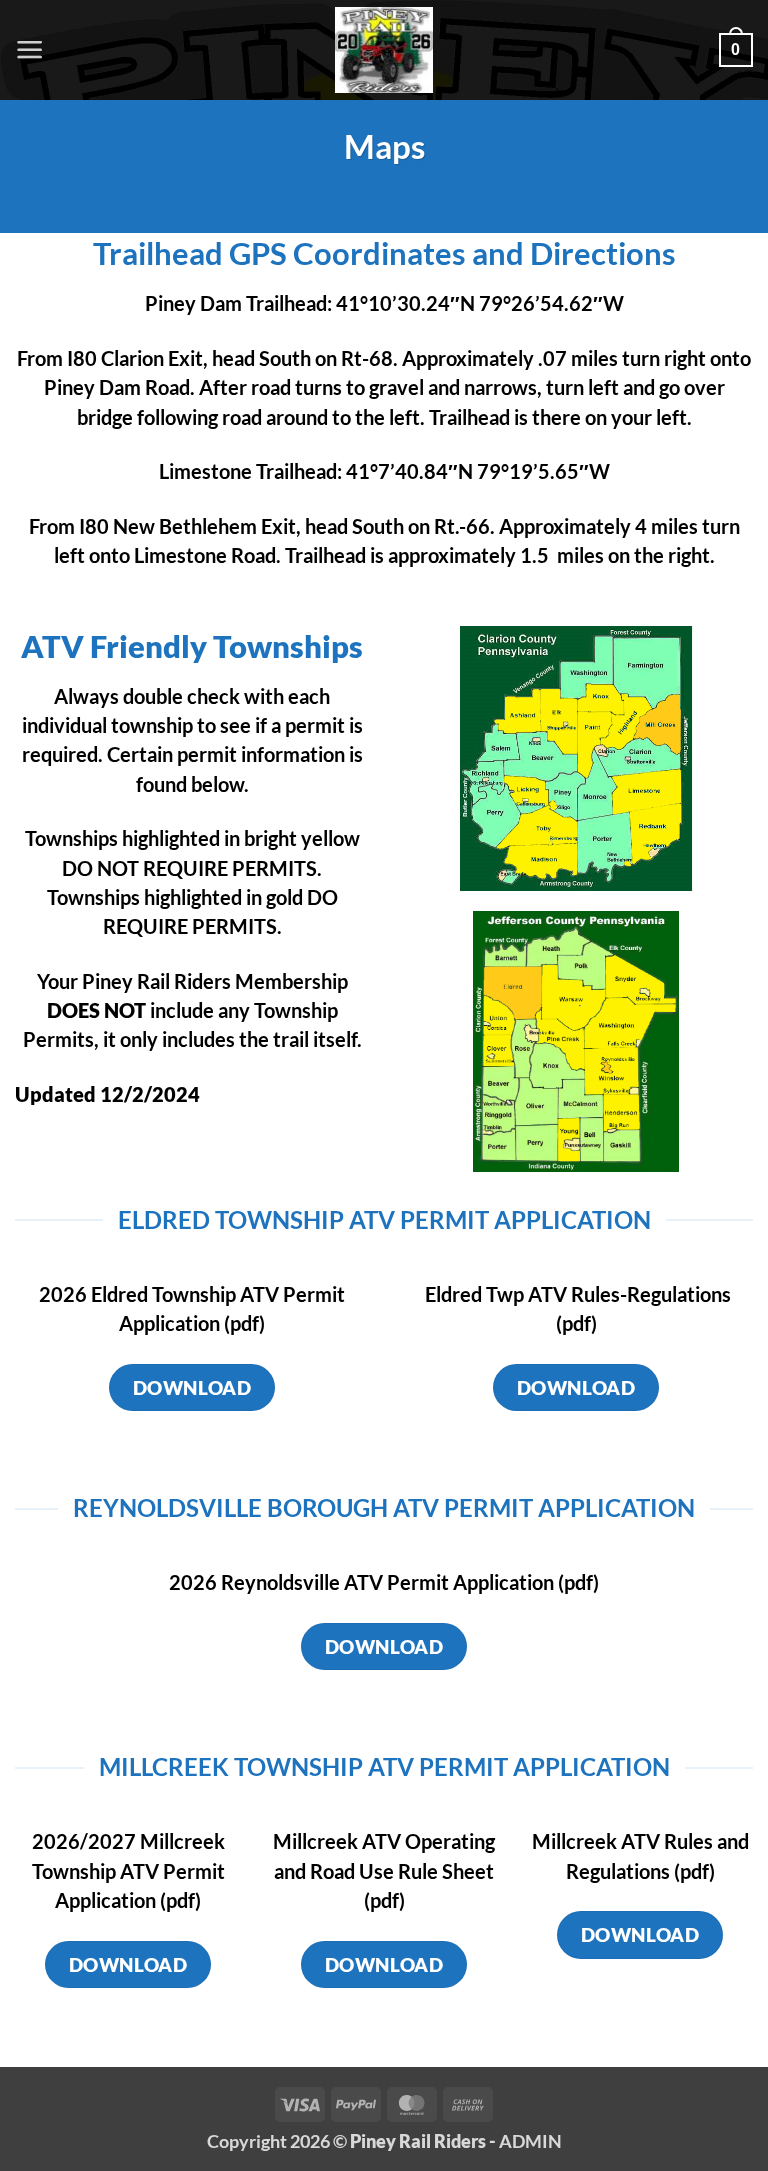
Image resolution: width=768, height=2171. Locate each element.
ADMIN (530, 2141)
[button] (30, 50)
